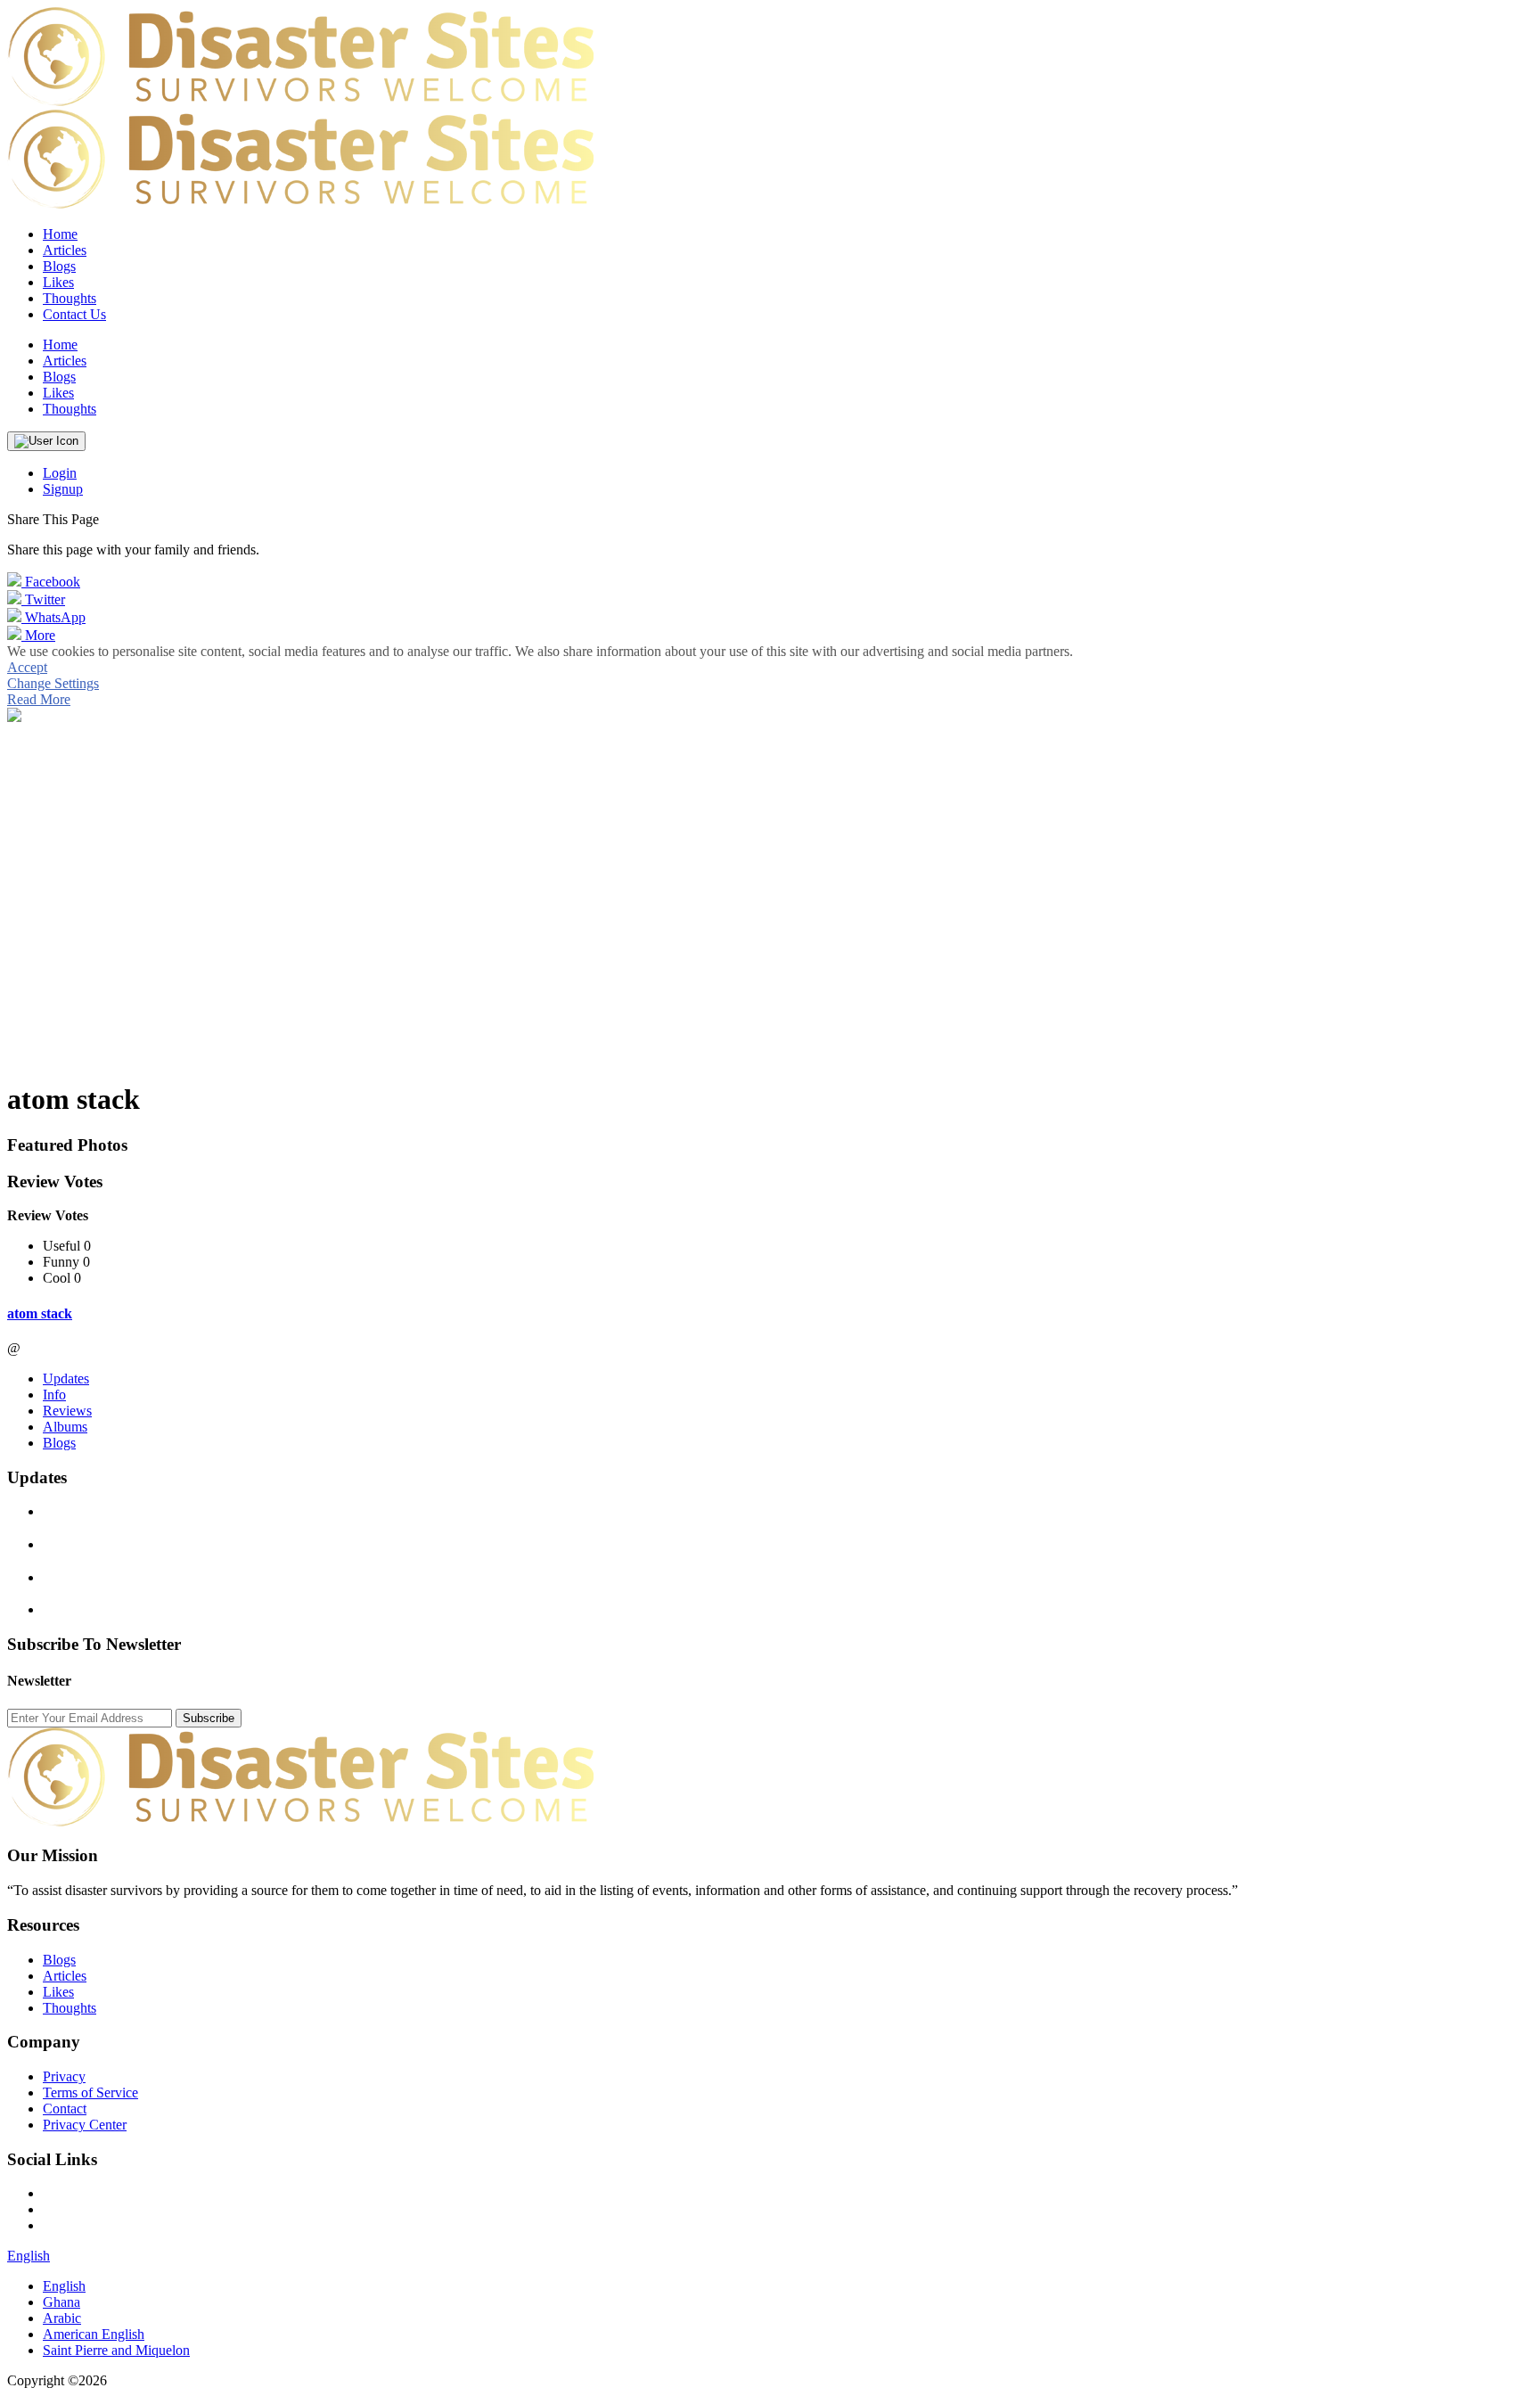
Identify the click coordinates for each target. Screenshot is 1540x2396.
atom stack (40, 1313)
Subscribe (209, 1718)
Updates (66, 1379)
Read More (39, 699)
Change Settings (53, 683)
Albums (65, 1427)
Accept (27, 667)
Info (54, 1395)
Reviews (67, 1411)
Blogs (59, 1443)
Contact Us (74, 314)
